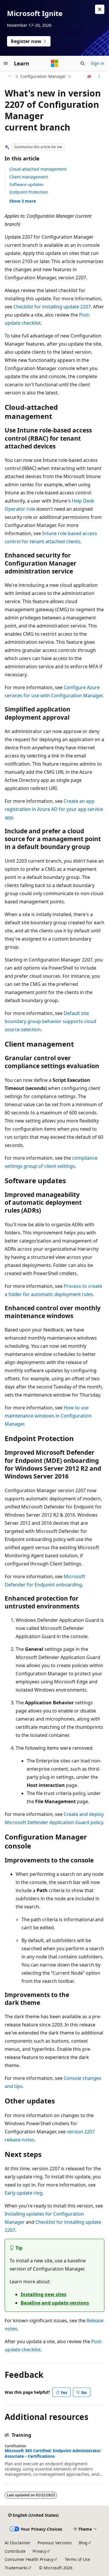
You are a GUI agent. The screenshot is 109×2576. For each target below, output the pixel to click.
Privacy (39, 2551)
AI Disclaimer (18, 2543)
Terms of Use (77, 2559)
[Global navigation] (6, 63)
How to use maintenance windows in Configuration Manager (48, 1416)
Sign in (98, 63)
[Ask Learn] (89, 76)
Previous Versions (55, 2543)
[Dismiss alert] (100, 9)
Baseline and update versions (55, 2303)
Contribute (15, 2551)
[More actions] (99, 76)
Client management (29, 177)
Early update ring (24, 2193)
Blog (83, 2543)
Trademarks (16, 2568)
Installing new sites (43, 2294)
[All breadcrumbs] (10, 76)
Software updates (26, 184)
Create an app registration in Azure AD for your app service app (54, 809)
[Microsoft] (55, 63)
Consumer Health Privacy (29, 2559)
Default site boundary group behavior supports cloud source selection (50, 1021)
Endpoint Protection (29, 192)
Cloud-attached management (38, 169)
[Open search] (83, 63)
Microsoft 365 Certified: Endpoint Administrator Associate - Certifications (53, 2453)
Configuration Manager (43, 76)
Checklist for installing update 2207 (52, 307)
